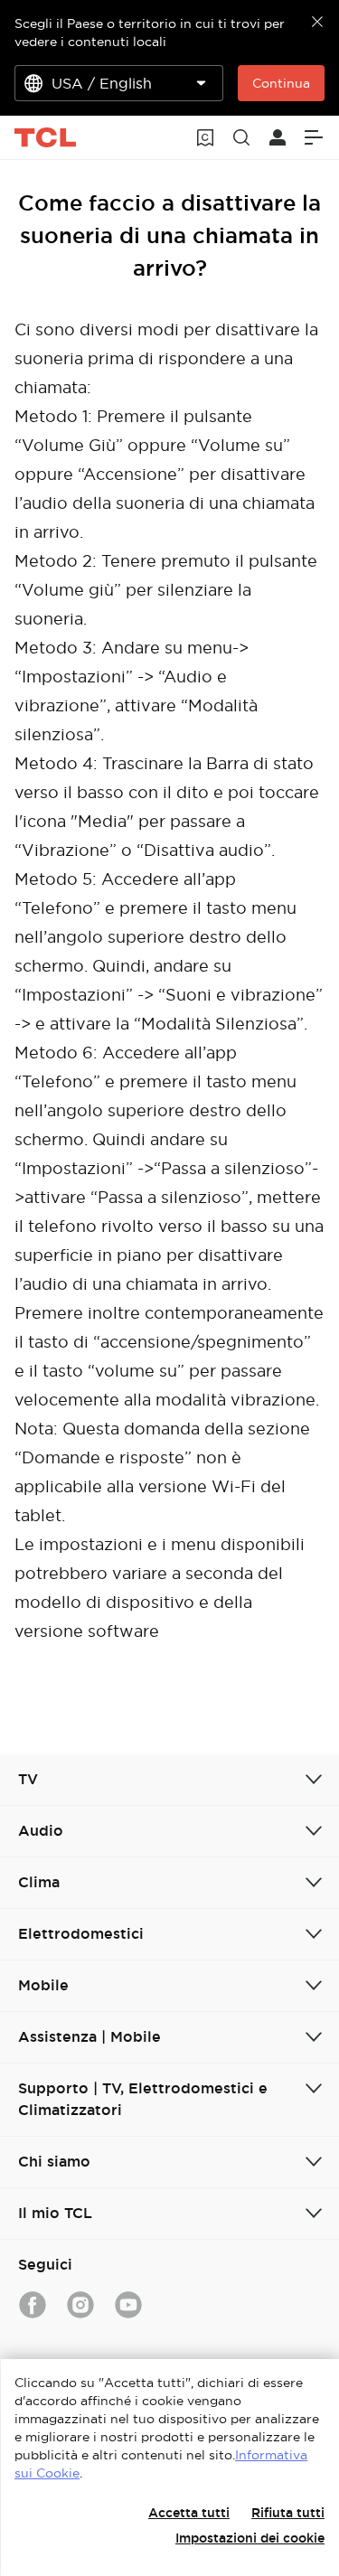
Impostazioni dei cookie (250, 2538)
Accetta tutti (189, 2513)
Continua (281, 83)
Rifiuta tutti (288, 2513)
